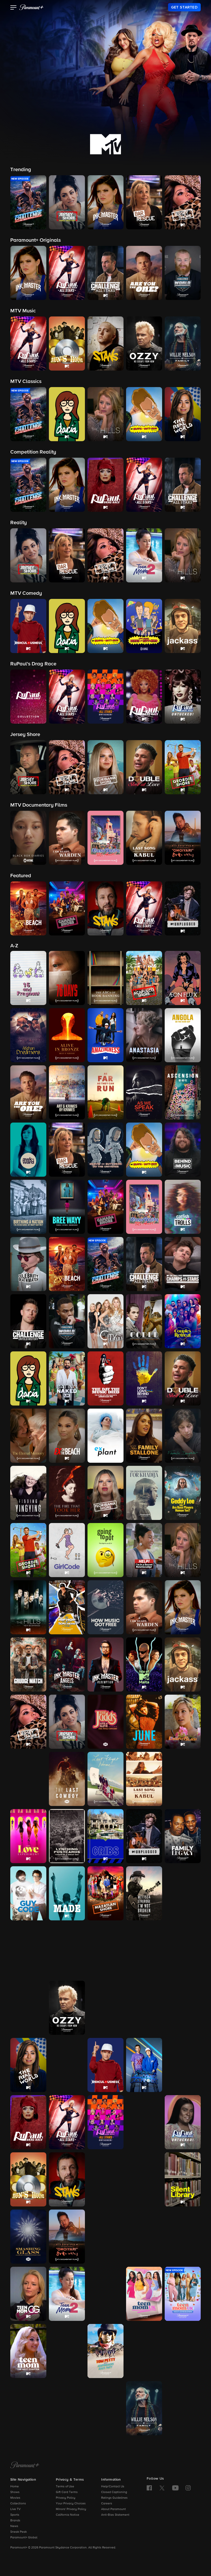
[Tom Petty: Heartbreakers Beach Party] (105, 2351)
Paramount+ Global (24, 2538)
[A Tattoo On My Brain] (183, 2237)
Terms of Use (65, 2487)
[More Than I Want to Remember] (28, 1951)
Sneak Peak (19, 2532)
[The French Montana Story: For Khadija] (144, 1493)
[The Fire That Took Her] (67, 1493)
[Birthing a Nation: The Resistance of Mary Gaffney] (28, 1207)
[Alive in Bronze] (67, 1035)
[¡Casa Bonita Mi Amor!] (144, 1207)
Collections (18, 2504)
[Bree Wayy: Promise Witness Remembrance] (67, 1207)
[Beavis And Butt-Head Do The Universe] (105, 1150)
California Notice (68, 2515)
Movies (15, 2498)
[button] (14, 8)
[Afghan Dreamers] (28, 1035)
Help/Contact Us (113, 2487)
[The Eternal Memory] (28, 1436)
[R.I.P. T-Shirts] (183, 2008)
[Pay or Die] (144, 2008)
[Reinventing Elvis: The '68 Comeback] (67, 2065)
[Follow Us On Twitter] (162, 2488)
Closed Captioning (114, 2492)
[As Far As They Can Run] (105, 1092)
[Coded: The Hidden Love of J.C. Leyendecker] (144, 1321)
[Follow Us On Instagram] (188, 2488)
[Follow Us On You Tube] (175, 2488)
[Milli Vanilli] (183, 1893)
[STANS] (67, 2179)
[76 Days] (67, 978)
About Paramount (113, 2509)
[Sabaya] (105, 2179)
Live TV (15, 2509)
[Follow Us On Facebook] (149, 2488)
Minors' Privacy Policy (71, 2509)
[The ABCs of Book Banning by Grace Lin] (105, 978)
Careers (107, 2504)
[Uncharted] (28, 2408)
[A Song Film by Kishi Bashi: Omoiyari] (67, 2237)
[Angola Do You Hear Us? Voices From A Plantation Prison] (183, 1035)
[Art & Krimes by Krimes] (67, 1092)
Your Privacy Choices (71, 2504)
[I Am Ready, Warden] (144, 1607)
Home (15, 2487)
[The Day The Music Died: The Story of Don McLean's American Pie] (105, 1378)
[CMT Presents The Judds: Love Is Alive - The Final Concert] (105, 1722)
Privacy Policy (66, 2498)
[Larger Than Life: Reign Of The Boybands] (28, 1779)
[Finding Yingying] (28, 1493)
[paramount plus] (31, 7)
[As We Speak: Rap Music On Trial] (144, 1092)
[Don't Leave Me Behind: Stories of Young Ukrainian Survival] (144, 1378)
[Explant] (105, 1436)
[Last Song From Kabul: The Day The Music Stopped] (144, 1779)
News (14, 2526)
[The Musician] (67, 1951)
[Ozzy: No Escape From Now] (67, 2008)
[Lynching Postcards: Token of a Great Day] (67, 1836)
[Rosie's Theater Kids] (183, 2065)
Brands (15, 2521)
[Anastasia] (144, 1035)
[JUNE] (144, 1722)
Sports (15, 2515)
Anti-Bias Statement (115, 2515)
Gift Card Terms (67, 2492)
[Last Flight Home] (105, 1779)
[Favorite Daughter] (183, 1436)
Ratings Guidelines (114, 2498)
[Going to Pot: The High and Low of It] (105, 1550)
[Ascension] (183, 1092)
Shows (15, 2492)
